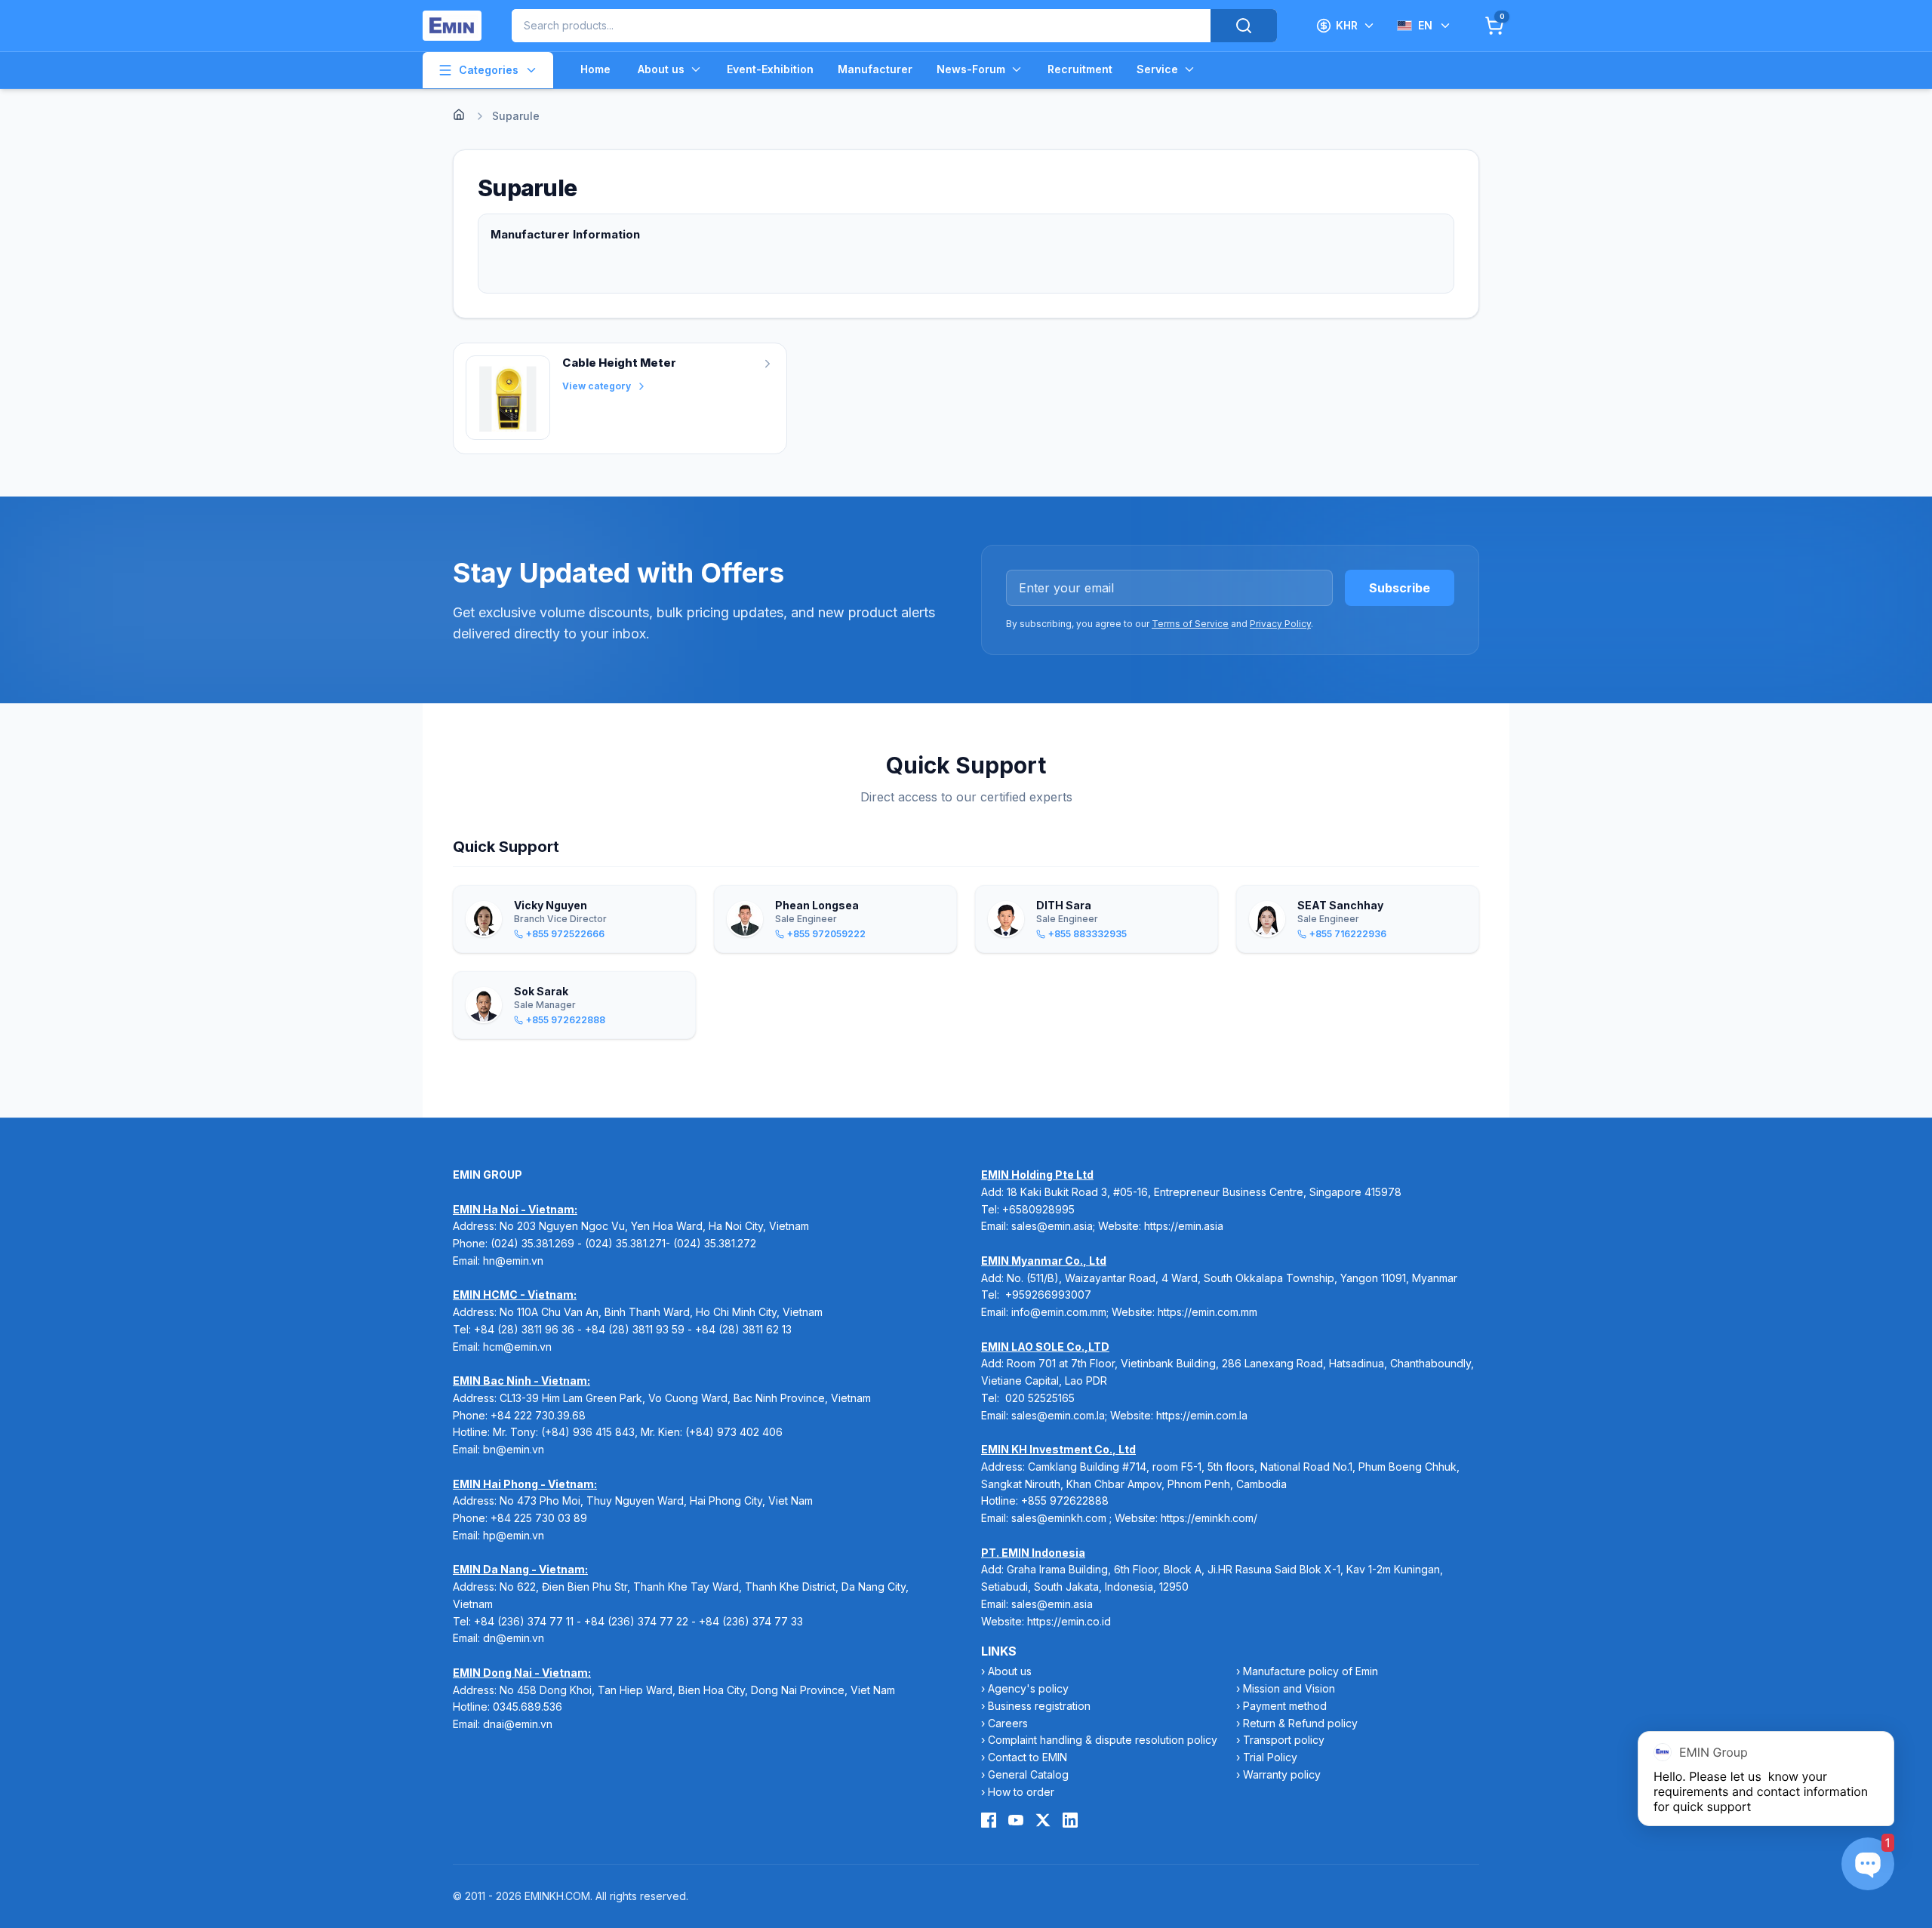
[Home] (459, 115)
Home (595, 69)
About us (661, 69)
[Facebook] (989, 1820)
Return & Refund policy (1300, 1723)
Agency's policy (1028, 1688)
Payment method (1285, 1706)
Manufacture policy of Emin (1311, 1671)
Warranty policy (1282, 1774)
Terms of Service (1190, 624)
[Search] (1244, 26)
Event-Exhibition (770, 69)
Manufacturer (875, 69)
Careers (1008, 1723)
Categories (489, 70)
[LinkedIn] (1070, 1820)
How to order (1021, 1792)
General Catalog (1028, 1774)
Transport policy (1284, 1740)
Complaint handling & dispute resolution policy (1103, 1740)
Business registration (1039, 1706)
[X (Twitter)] (1043, 1820)
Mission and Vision (1289, 1688)
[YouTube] (1016, 1820)
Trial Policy (1270, 1757)
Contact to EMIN (1028, 1757)
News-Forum (971, 69)
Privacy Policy (1280, 624)
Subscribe (1400, 588)
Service (1157, 69)
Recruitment (1080, 69)
